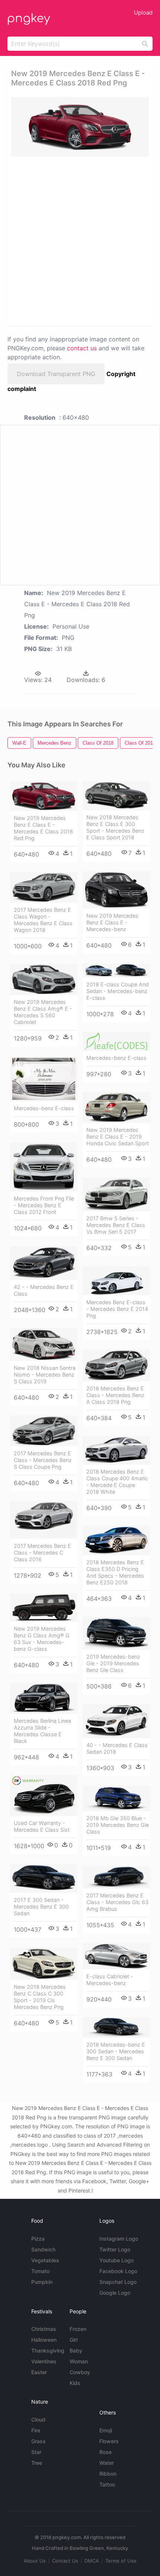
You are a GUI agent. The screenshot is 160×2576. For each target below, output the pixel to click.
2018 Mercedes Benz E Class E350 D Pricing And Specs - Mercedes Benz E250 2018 (115, 1572)
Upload (143, 12)
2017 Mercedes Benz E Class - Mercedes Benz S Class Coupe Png (43, 1460)
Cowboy (80, 2372)
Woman (79, 2361)
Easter (39, 2372)
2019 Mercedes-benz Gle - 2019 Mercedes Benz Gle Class (113, 1663)
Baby (76, 2350)
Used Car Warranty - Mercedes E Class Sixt (42, 1826)
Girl (73, 2340)
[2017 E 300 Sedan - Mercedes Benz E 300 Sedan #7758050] (44, 1879)
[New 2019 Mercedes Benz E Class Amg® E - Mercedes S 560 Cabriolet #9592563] (44, 980)
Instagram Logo (119, 2239)
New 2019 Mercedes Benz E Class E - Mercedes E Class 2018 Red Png (43, 828)
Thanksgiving (48, 2350)
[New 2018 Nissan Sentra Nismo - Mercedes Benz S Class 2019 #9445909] (44, 1344)
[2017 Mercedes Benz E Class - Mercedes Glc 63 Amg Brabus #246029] (116, 1877)
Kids (75, 2383)
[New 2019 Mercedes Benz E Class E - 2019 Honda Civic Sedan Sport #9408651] (116, 1108)
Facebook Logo (118, 2271)
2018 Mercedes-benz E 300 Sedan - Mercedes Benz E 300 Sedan (116, 2051)
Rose (105, 2452)
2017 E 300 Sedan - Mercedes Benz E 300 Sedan (41, 1907)
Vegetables (45, 2260)
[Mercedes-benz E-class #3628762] (116, 1041)
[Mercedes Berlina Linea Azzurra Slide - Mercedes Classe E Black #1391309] (44, 1698)
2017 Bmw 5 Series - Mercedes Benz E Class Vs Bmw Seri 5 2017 (116, 1225)
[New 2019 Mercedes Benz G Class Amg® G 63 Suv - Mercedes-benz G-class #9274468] (44, 1608)
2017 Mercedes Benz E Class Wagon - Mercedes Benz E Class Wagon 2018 (43, 920)
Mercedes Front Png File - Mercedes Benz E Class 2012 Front (44, 1205)
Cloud (38, 2420)
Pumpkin (42, 2282)
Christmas (44, 2329)
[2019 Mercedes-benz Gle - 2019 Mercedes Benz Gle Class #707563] (116, 1633)
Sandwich (43, 2249)
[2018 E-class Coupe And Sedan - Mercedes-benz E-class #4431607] (116, 971)
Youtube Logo (116, 2260)
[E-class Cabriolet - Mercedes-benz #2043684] (116, 1956)
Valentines (44, 2361)
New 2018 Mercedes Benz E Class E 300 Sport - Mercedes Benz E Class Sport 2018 (115, 827)
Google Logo (115, 2293)
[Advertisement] (80, 241)
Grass (39, 2441)
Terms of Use (121, 2561)
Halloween (44, 2340)
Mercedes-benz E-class (116, 1058)
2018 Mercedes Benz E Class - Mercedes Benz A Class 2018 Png (115, 1395)
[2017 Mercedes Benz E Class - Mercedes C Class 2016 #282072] (44, 1520)
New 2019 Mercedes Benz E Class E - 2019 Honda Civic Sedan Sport (118, 1137)
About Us (35, 2561)
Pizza (38, 2239)
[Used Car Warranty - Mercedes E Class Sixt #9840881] (44, 1796)
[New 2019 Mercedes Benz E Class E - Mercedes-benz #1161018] (116, 890)
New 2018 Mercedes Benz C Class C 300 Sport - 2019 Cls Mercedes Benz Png (40, 1997)
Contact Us (65, 2561)
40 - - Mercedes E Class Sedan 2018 (117, 1748)
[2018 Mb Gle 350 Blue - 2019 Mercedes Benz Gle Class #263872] (116, 1799)
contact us (82, 348)
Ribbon (108, 2474)
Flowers (109, 2441)
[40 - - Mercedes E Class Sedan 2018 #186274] (116, 1721)
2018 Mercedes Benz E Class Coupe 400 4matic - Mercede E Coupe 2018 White (117, 1482)
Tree (37, 2463)
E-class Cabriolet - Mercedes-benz (110, 1980)
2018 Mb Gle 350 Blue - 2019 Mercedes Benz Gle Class (118, 1825)
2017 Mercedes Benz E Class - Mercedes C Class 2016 (42, 1553)
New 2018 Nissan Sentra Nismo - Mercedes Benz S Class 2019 (45, 1375)
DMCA (92, 2561)
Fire (36, 2430)
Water (107, 2463)
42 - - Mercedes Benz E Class (44, 1290)
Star (36, 2452)
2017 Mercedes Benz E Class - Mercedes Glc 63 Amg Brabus (117, 1902)
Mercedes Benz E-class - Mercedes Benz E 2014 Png (117, 1309)
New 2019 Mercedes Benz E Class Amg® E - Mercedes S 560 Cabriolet (43, 1012)
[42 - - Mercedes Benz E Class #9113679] (44, 1263)
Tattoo (107, 2484)
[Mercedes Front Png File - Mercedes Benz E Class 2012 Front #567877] (44, 1167)
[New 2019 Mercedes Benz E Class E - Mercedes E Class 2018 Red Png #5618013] (44, 796)
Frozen (78, 2329)
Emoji (106, 2430)
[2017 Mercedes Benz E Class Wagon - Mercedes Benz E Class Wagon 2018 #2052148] (44, 888)
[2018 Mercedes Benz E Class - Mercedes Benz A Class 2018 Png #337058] (116, 1365)
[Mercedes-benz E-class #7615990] (44, 1079)
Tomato (40, 2271)
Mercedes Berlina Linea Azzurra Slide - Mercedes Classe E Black (42, 1731)
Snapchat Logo (118, 2282)
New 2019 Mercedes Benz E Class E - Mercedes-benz (112, 922)
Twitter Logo (115, 2249)
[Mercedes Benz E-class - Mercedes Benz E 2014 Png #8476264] (116, 1281)
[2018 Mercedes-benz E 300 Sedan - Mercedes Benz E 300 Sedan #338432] (116, 2028)
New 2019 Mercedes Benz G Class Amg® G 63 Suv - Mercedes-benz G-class (42, 1639)
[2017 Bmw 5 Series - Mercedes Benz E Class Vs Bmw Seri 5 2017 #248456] (116, 1194)
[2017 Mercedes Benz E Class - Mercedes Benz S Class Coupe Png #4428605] (44, 1431)
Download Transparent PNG (56, 374)
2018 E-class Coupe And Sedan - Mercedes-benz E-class (118, 991)
